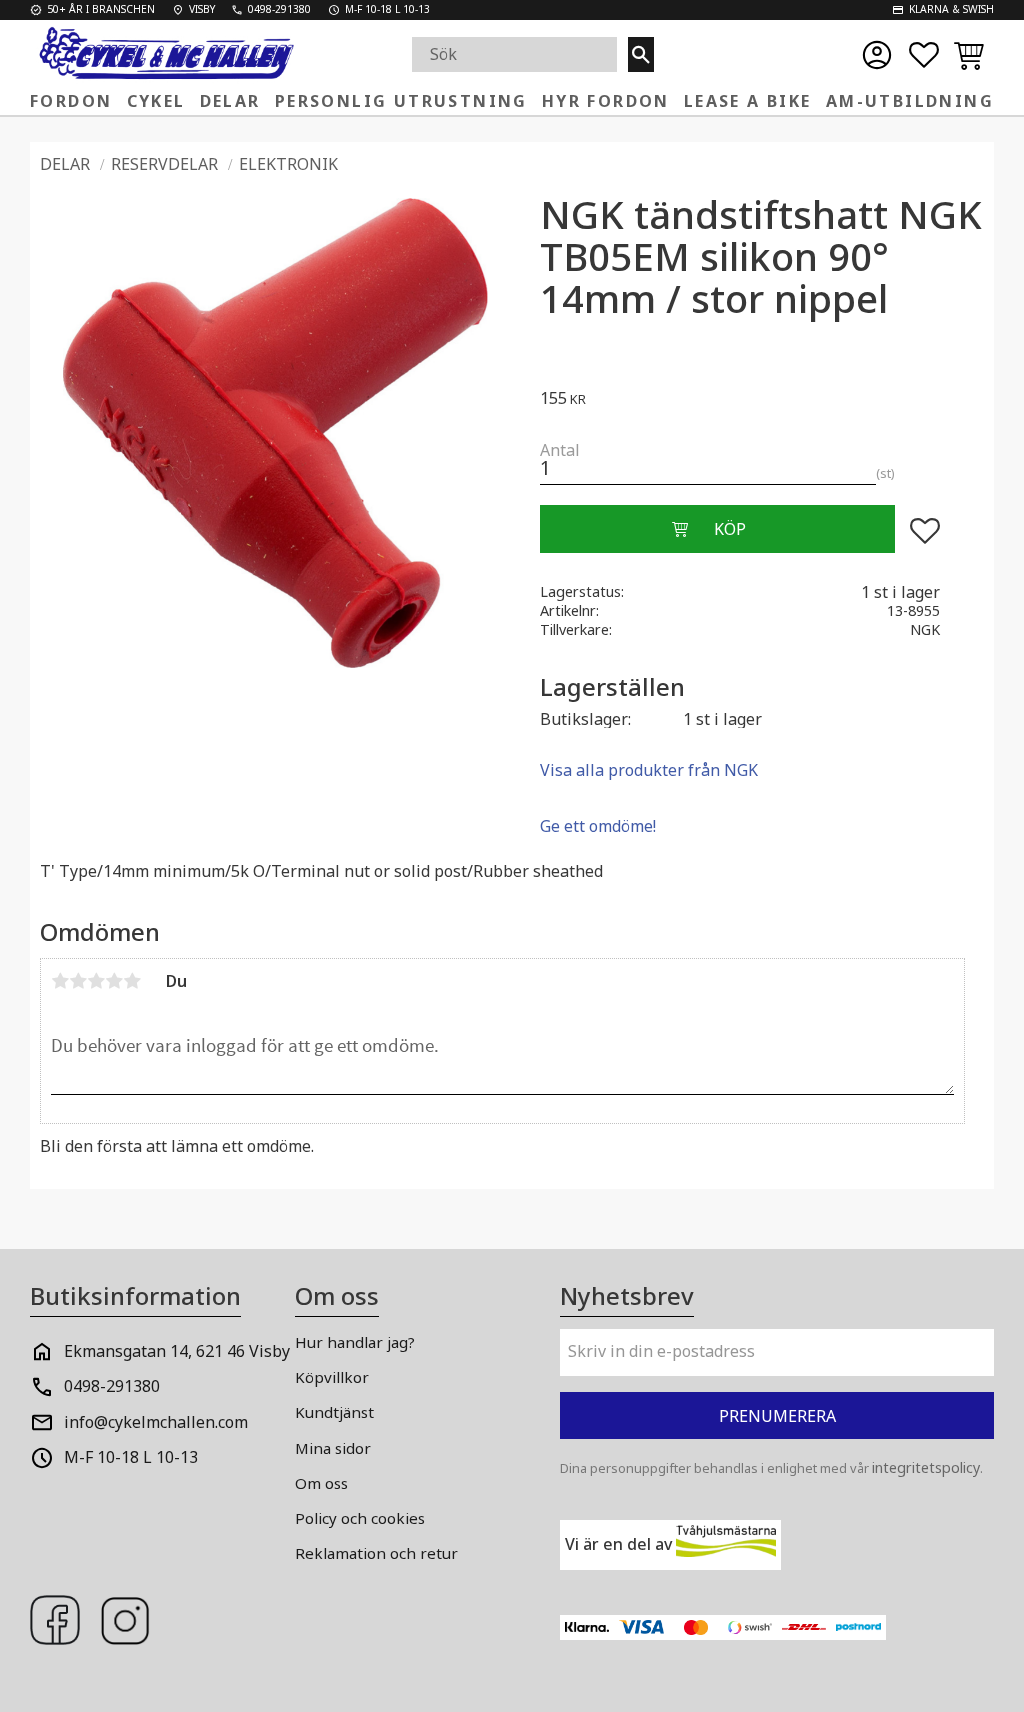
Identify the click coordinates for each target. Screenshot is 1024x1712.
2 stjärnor (78, 981)
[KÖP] (717, 529)
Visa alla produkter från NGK (649, 770)
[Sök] (641, 54)
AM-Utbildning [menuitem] (910, 101)
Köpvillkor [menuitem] (332, 1377)
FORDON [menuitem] (71, 101)
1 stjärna (60, 981)
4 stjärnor (114, 981)
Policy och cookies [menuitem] (360, 1518)
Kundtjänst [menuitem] (334, 1412)
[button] (924, 55)
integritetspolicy (926, 1467)
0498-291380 (112, 1386)
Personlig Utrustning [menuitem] (401, 101)
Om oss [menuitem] (321, 1483)
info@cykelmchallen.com (156, 1422)
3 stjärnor (96, 981)
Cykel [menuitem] (156, 101)
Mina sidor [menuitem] (333, 1448)
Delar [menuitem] (230, 101)
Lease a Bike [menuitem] (748, 101)
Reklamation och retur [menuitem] (376, 1553)
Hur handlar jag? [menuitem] (355, 1342)
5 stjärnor (132, 981)
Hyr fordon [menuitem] (606, 101)
